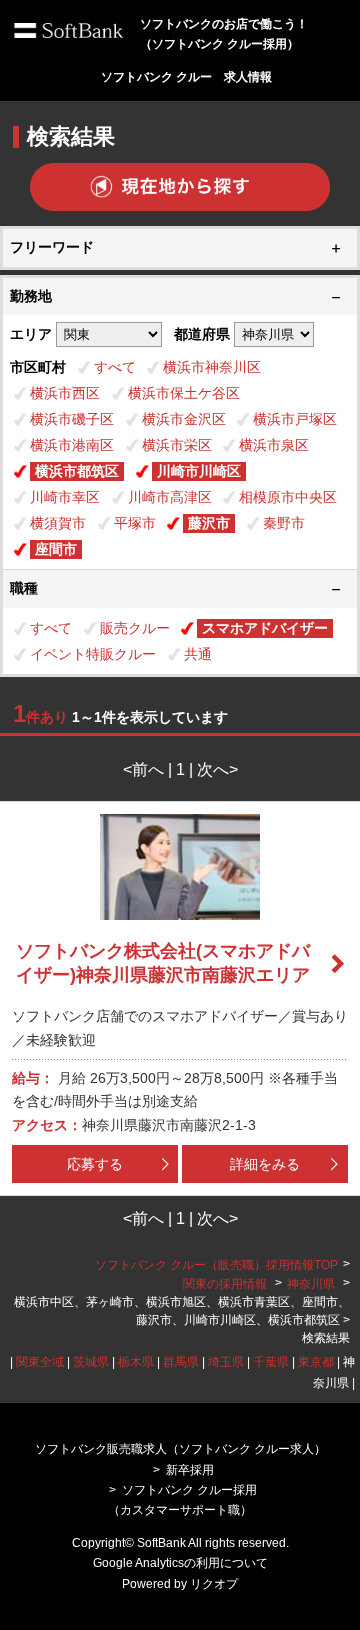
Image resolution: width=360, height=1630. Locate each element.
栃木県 (136, 1362)
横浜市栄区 (177, 445)
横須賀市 (58, 523)
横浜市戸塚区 (295, 419)
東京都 (316, 1362)
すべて (115, 367)
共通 (198, 654)
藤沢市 (209, 523)
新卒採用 (190, 1470)
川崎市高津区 (170, 497)
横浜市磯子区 (72, 419)
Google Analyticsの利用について (180, 1563)
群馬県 (181, 1362)
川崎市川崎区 (199, 471)
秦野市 (284, 523)
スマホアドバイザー (265, 628)
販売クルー (135, 628)
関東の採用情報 (226, 1284)
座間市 (56, 549)
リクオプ (214, 1584)
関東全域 (40, 1362)
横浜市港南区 (72, 445)
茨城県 (91, 1362)
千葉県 (271, 1362)
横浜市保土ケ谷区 (184, 393)
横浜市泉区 (274, 445)
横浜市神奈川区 (212, 367)
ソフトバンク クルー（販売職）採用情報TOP (216, 1265)
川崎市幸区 (65, 497)
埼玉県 (226, 1362)
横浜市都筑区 (77, 471)
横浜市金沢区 (184, 419)
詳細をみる (265, 1164)
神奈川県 (311, 1284)
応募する (95, 1164)
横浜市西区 (65, 393)
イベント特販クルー (93, 654)
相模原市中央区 (288, 497)
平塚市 (135, 523)
